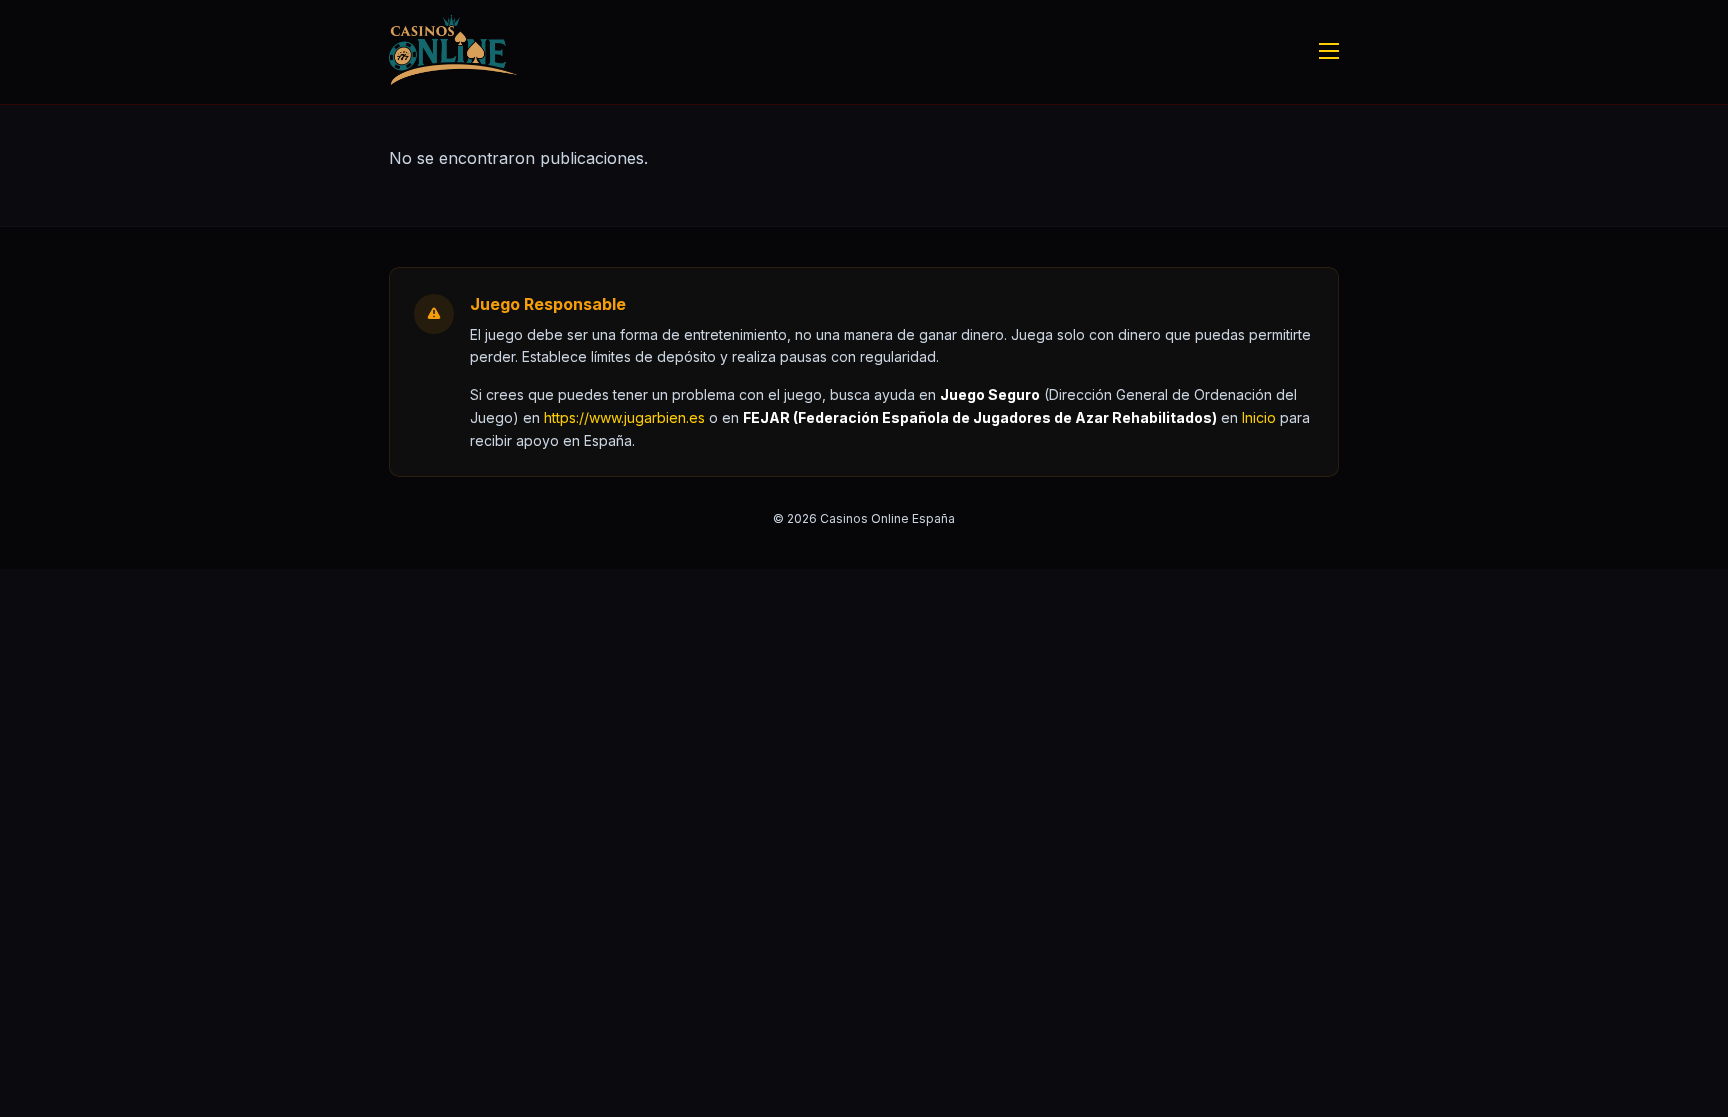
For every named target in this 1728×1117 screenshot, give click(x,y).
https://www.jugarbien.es (624, 417)
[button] (1259, 417)
